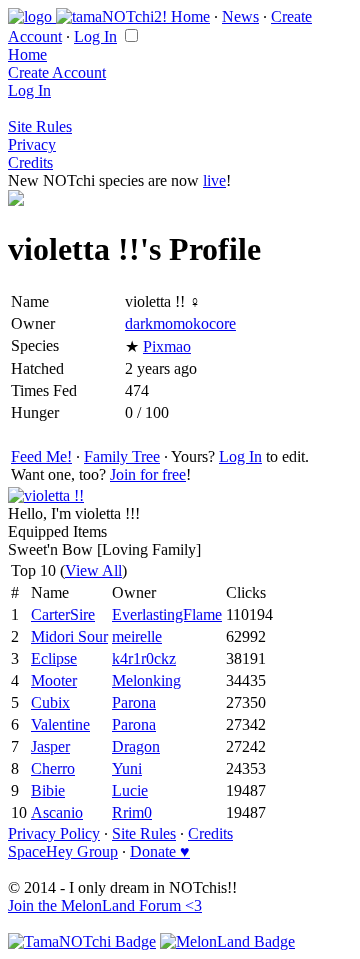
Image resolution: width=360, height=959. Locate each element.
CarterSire (63, 614)
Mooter (54, 680)
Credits (30, 162)
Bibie (48, 790)
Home (190, 16)
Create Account (57, 72)
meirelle (137, 636)
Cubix (50, 702)
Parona (134, 702)
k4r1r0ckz (144, 658)
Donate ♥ (160, 851)
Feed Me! (41, 456)
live (214, 180)
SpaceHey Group (63, 851)
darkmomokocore (180, 323)
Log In (95, 36)
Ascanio (57, 812)
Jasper (50, 746)
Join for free (148, 474)
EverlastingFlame (167, 614)
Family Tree (122, 456)
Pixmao (167, 346)
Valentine (60, 724)
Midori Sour (69, 636)
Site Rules (40, 126)
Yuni (127, 768)
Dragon (136, 746)
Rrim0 (132, 812)
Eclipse (54, 658)
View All (93, 570)
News (240, 16)
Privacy (32, 144)
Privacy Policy (54, 833)
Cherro (53, 768)
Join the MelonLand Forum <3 (105, 905)
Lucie (130, 790)
